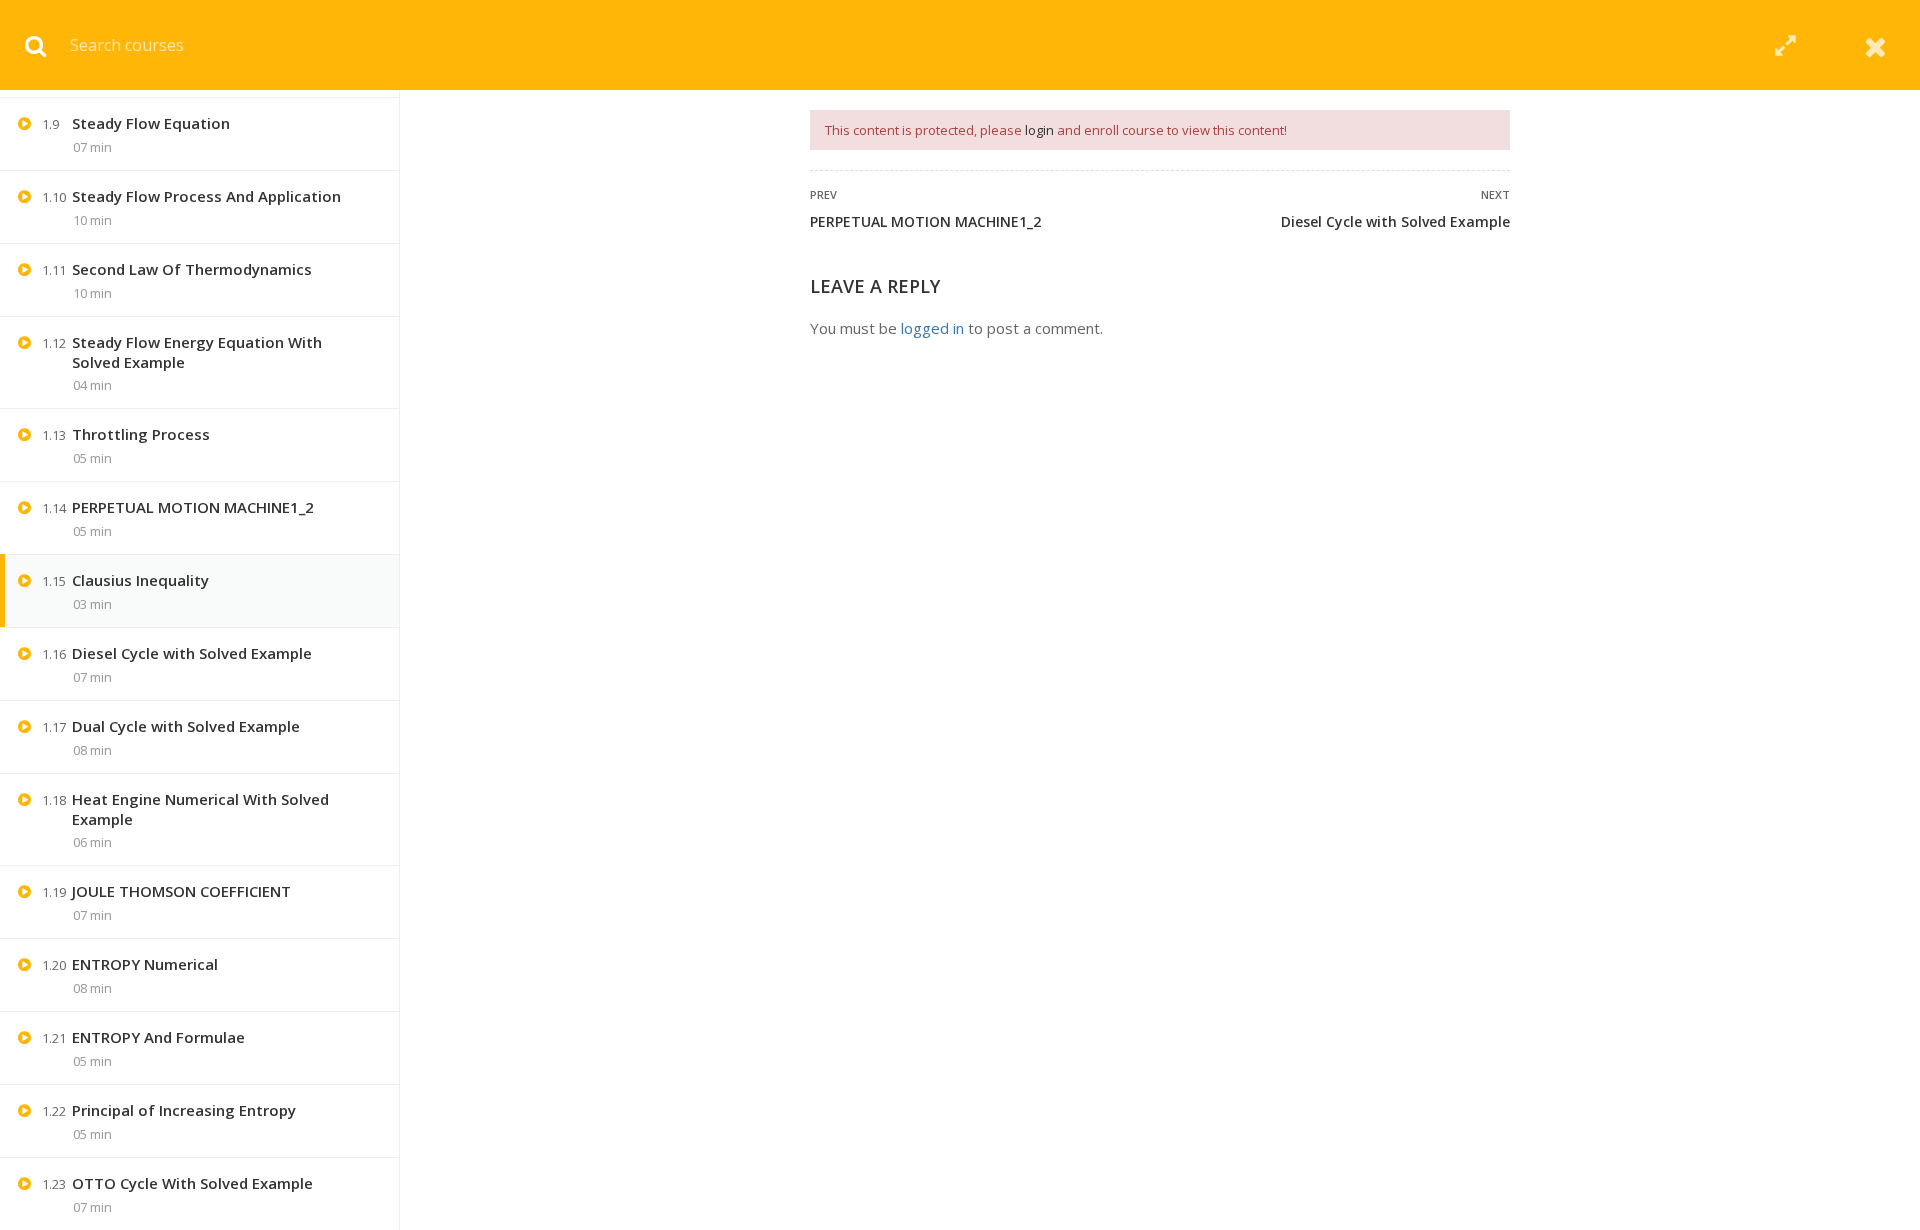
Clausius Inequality (140, 580)
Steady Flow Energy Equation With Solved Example (197, 352)
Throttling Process (141, 434)
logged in (932, 328)
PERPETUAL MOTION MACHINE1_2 (925, 221)
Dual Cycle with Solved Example (186, 726)
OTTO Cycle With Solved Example (192, 1183)
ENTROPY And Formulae (158, 1037)
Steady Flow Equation (151, 123)
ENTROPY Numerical (145, 964)
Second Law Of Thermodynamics (192, 269)
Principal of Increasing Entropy (184, 1110)
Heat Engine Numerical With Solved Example (200, 809)
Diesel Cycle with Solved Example (1395, 221)
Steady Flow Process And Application (206, 196)
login (1039, 130)
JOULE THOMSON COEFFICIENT (181, 891)
